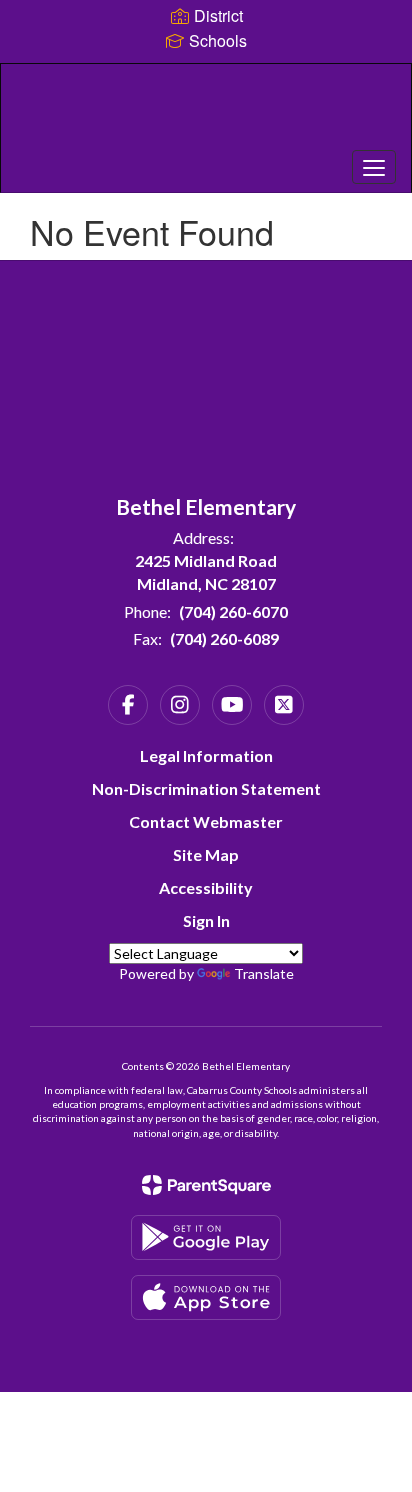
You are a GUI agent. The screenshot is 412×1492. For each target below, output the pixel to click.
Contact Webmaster (206, 821)
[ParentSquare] (206, 1185)
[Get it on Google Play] (206, 1237)
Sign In (206, 920)
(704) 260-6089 (224, 638)
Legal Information (206, 755)
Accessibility (206, 887)
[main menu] (374, 167)
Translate (264, 973)
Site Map (206, 854)
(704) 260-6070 (233, 611)
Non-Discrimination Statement (206, 788)
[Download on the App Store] (206, 1297)
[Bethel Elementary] (206, 113)
